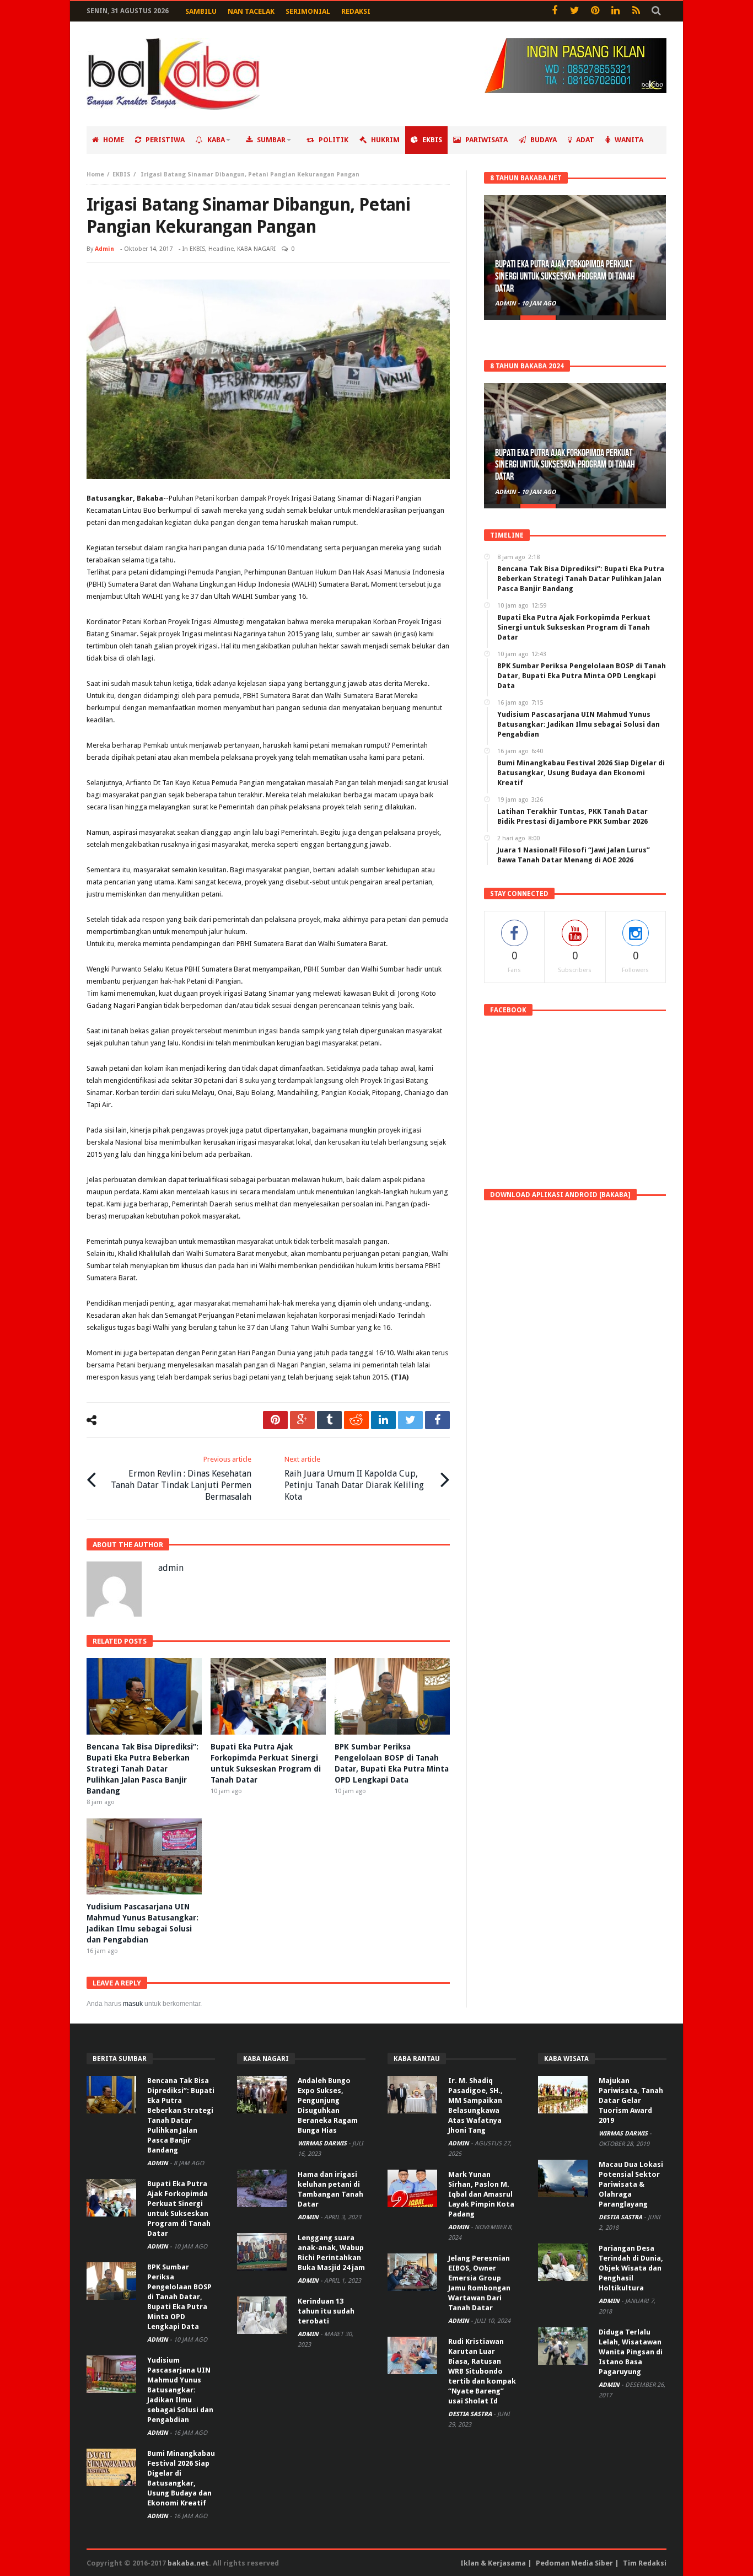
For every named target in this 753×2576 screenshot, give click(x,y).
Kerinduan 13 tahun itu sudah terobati (326, 2311)
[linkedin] (383, 1420)
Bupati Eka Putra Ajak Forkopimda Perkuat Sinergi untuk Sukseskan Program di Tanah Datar (565, 277)
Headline (221, 249)
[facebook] (437, 1420)
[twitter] (410, 1420)
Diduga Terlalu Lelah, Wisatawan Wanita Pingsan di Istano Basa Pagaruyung (631, 2352)
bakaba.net (188, 2563)
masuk (133, 2004)
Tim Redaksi (645, 2563)
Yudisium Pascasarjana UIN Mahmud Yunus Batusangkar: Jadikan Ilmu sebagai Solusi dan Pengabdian (180, 2390)
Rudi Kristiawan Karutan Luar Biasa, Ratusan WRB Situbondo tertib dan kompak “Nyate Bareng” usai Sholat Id (482, 2371)
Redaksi (356, 11)
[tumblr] (329, 1420)
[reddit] (356, 1420)
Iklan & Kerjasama (493, 2563)
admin (104, 249)
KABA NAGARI (256, 249)
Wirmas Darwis (323, 2143)
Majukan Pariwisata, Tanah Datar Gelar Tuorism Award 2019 (631, 2100)
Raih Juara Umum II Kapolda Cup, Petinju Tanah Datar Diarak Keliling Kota (354, 1478)
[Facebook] (554, 11)
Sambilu (201, 11)
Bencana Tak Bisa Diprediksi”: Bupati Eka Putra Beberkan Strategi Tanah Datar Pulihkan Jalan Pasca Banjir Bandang (142, 1769)
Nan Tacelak (251, 11)
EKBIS (122, 175)
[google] (302, 1420)
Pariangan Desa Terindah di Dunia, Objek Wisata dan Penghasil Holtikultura (631, 2268)
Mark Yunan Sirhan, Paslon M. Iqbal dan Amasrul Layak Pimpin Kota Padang (481, 2194)
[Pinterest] (595, 11)
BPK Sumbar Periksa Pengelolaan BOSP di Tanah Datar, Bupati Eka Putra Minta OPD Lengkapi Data (179, 2297)
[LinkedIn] (615, 11)
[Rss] (636, 11)
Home (95, 175)
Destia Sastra (471, 2414)
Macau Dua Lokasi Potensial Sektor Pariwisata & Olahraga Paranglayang (631, 2184)
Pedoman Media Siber (574, 2563)
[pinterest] (275, 1420)
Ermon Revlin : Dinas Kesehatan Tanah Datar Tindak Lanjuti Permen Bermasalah (181, 1478)
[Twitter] (575, 11)
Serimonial (308, 11)
